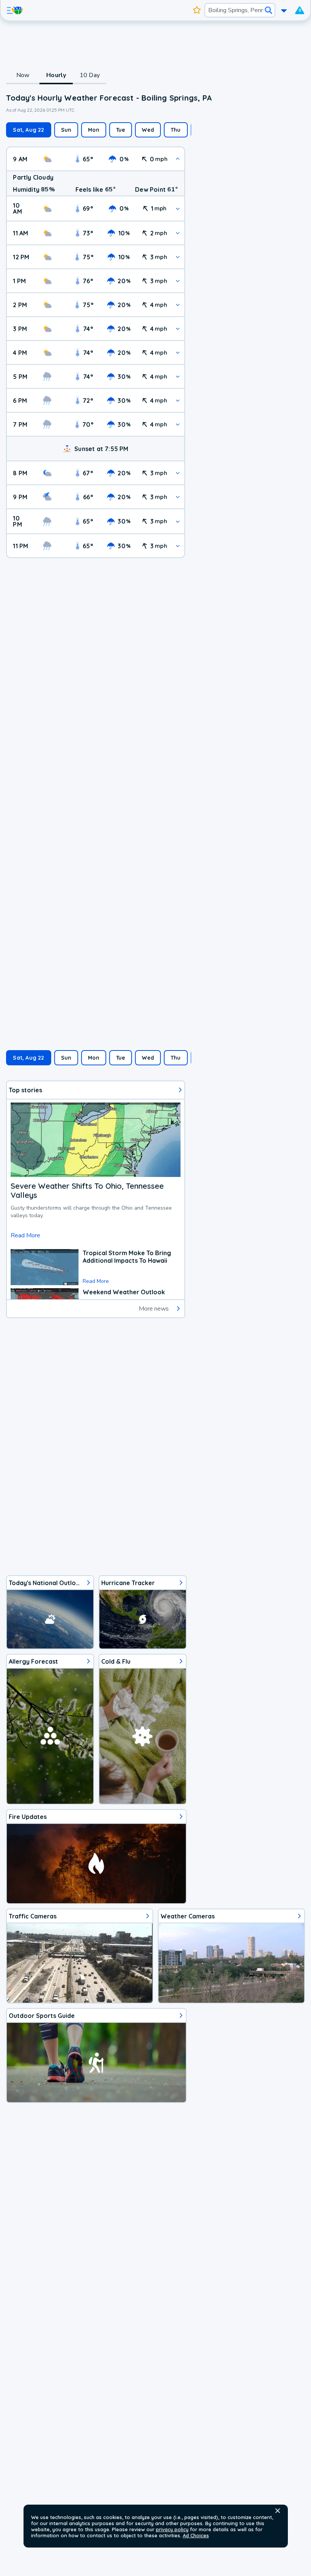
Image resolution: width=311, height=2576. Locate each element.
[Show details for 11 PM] (178, 546)
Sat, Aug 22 (28, 130)
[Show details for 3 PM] (178, 329)
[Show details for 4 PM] (178, 353)
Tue (121, 130)
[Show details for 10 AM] (178, 209)
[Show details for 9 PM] (178, 497)
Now (23, 75)
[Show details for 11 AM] (178, 233)
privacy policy (172, 2529)
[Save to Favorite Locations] (197, 10)
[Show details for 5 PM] (178, 376)
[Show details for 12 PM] (178, 257)
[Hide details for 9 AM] (178, 159)
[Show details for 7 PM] (178, 424)
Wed (148, 130)
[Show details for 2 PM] (178, 305)
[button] (278, 2511)
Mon (94, 130)
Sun (66, 130)
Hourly (56, 75)
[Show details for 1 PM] (178, 281)
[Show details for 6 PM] (178, 400)
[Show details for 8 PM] (178, 473)
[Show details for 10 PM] (178, 521)
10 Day (90, 75)
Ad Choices (196, 2535)
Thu (176, 130)
